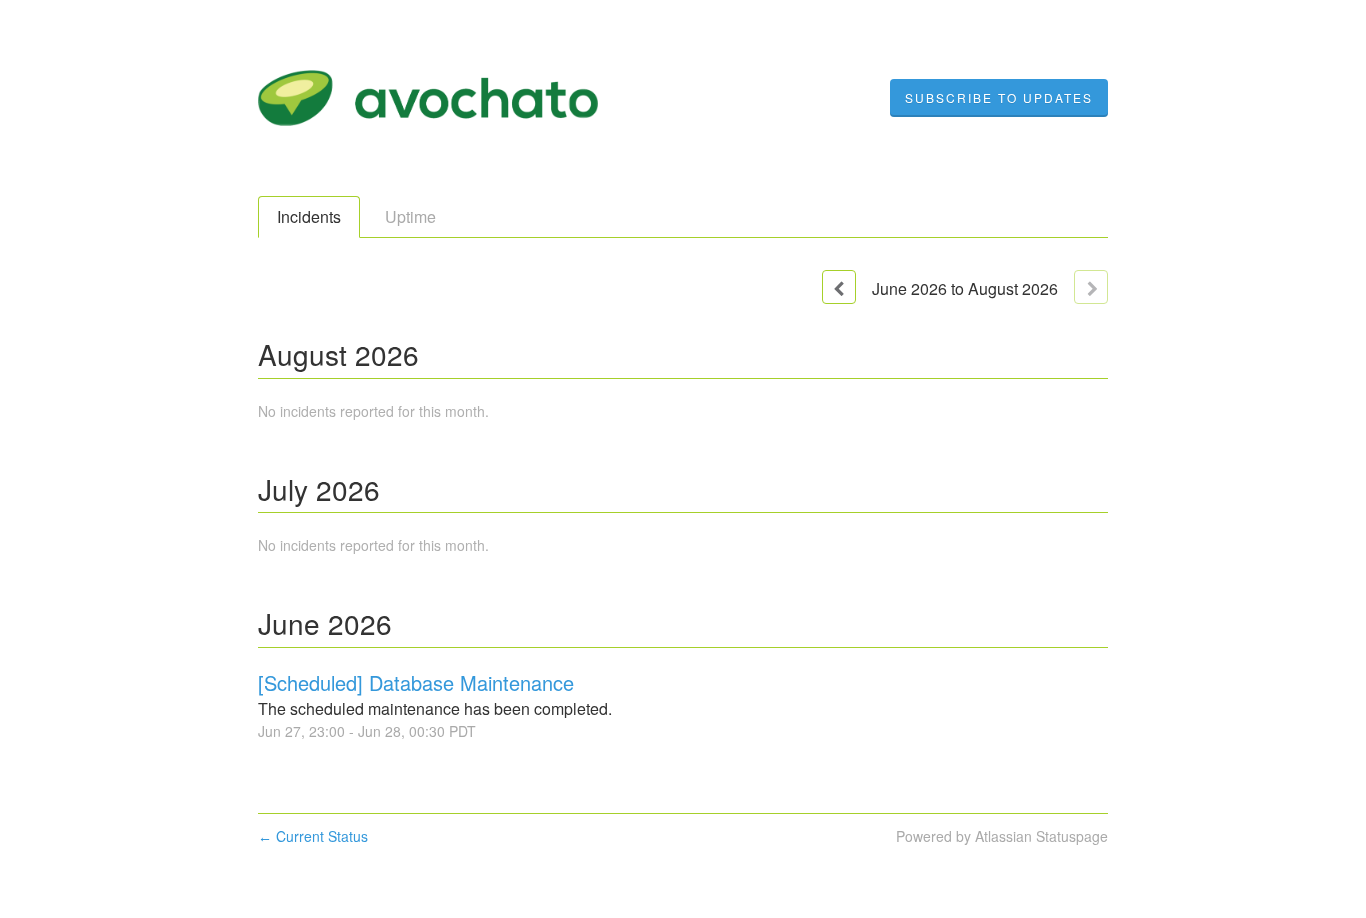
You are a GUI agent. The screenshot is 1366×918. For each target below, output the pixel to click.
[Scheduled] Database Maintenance (416, 682)
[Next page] (1091, 287)
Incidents (309, 216)
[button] (999, 98)
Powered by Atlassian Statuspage (1002, 836)
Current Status (313, 836)
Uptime (410, 216)
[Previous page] (839, 287)
